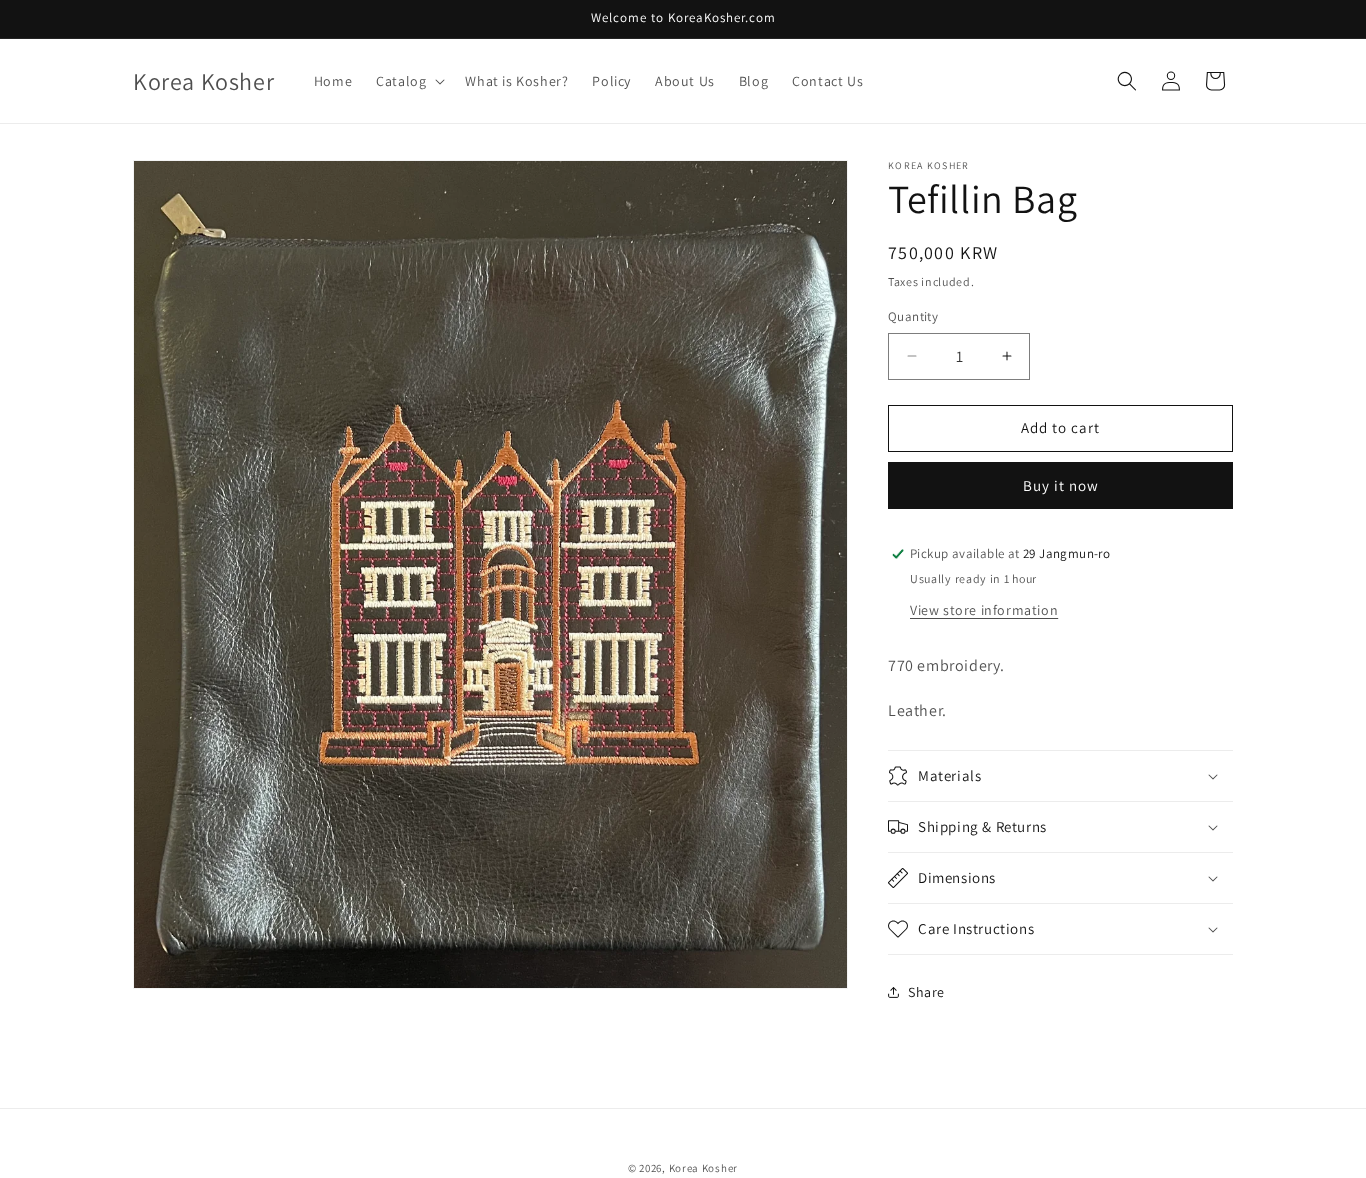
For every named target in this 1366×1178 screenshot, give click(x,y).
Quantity (913, 316)
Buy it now (1061, 485)
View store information (984, 610)
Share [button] (926, 992)
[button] (408, 81)
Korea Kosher (703, 1168)
